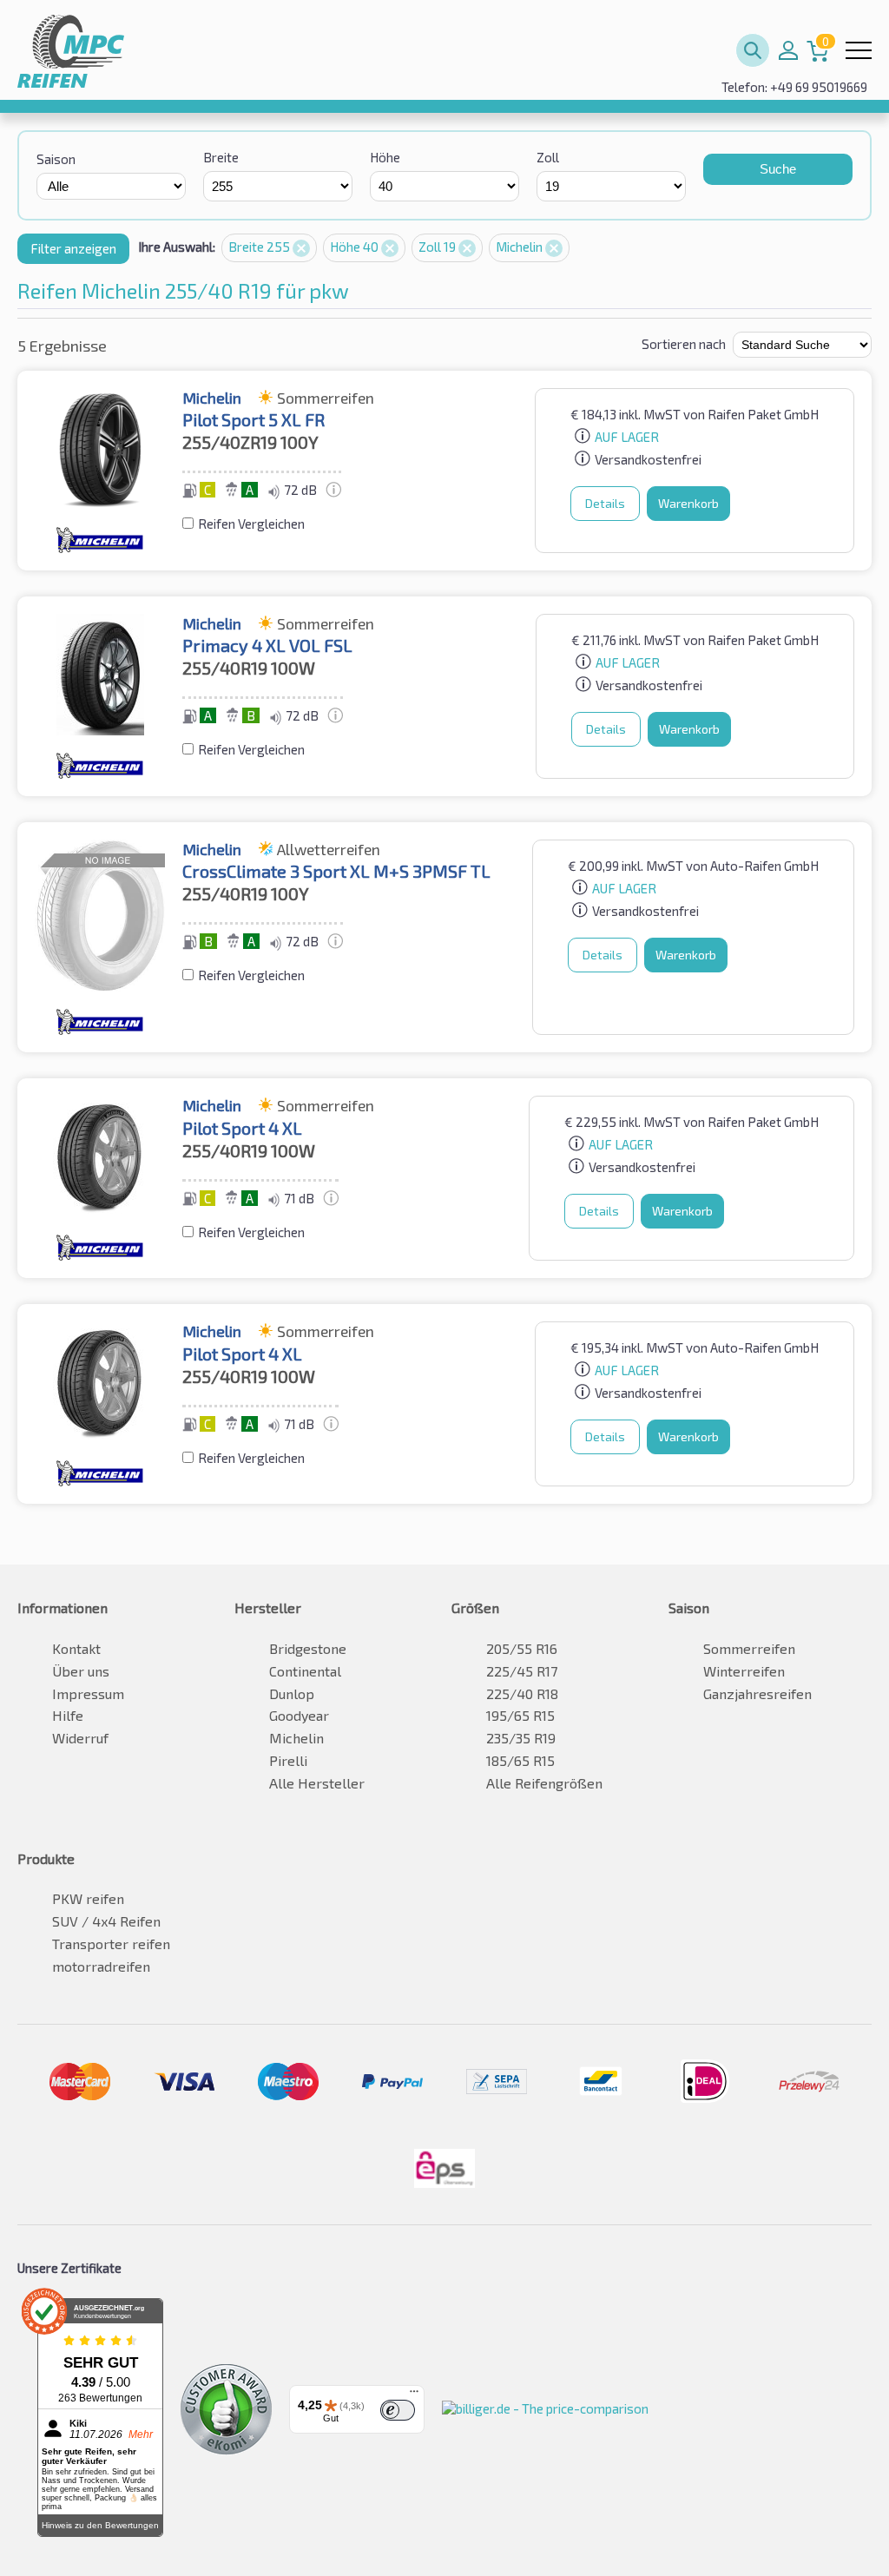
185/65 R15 (520, 1760)
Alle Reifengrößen (544, 1783)
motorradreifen (101, 1966)
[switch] (398, 2410)
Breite (221, 157)
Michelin (520, 247)
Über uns (81, 1671)
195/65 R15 (520, 1715)
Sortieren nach (684, 344)
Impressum (88, 1693)
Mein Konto (788, 50)
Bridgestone (308, 1648)
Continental (305, 1671)
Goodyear (299, 1715)
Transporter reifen (111, 1944)
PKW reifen (88, 1898)
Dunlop (292, 1693)
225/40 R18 (522, 1693)
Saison (56, 159)
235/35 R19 (521, 1738)
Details (605, 503)
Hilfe (68, 1715)
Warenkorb (688, 503)
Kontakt (76, 1648)
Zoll (548, 157)
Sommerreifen (749, 1648)
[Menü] (414, 2395)
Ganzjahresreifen (757, 1693)
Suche (778, 169)
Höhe (385, 157)
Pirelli (288, 1760)
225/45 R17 (522, 1671)
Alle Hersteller (317, 1783)
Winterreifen (744, 1671)
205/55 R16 (522, 1648)
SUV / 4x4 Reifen (106, 1921)
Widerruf (80, 1738)
